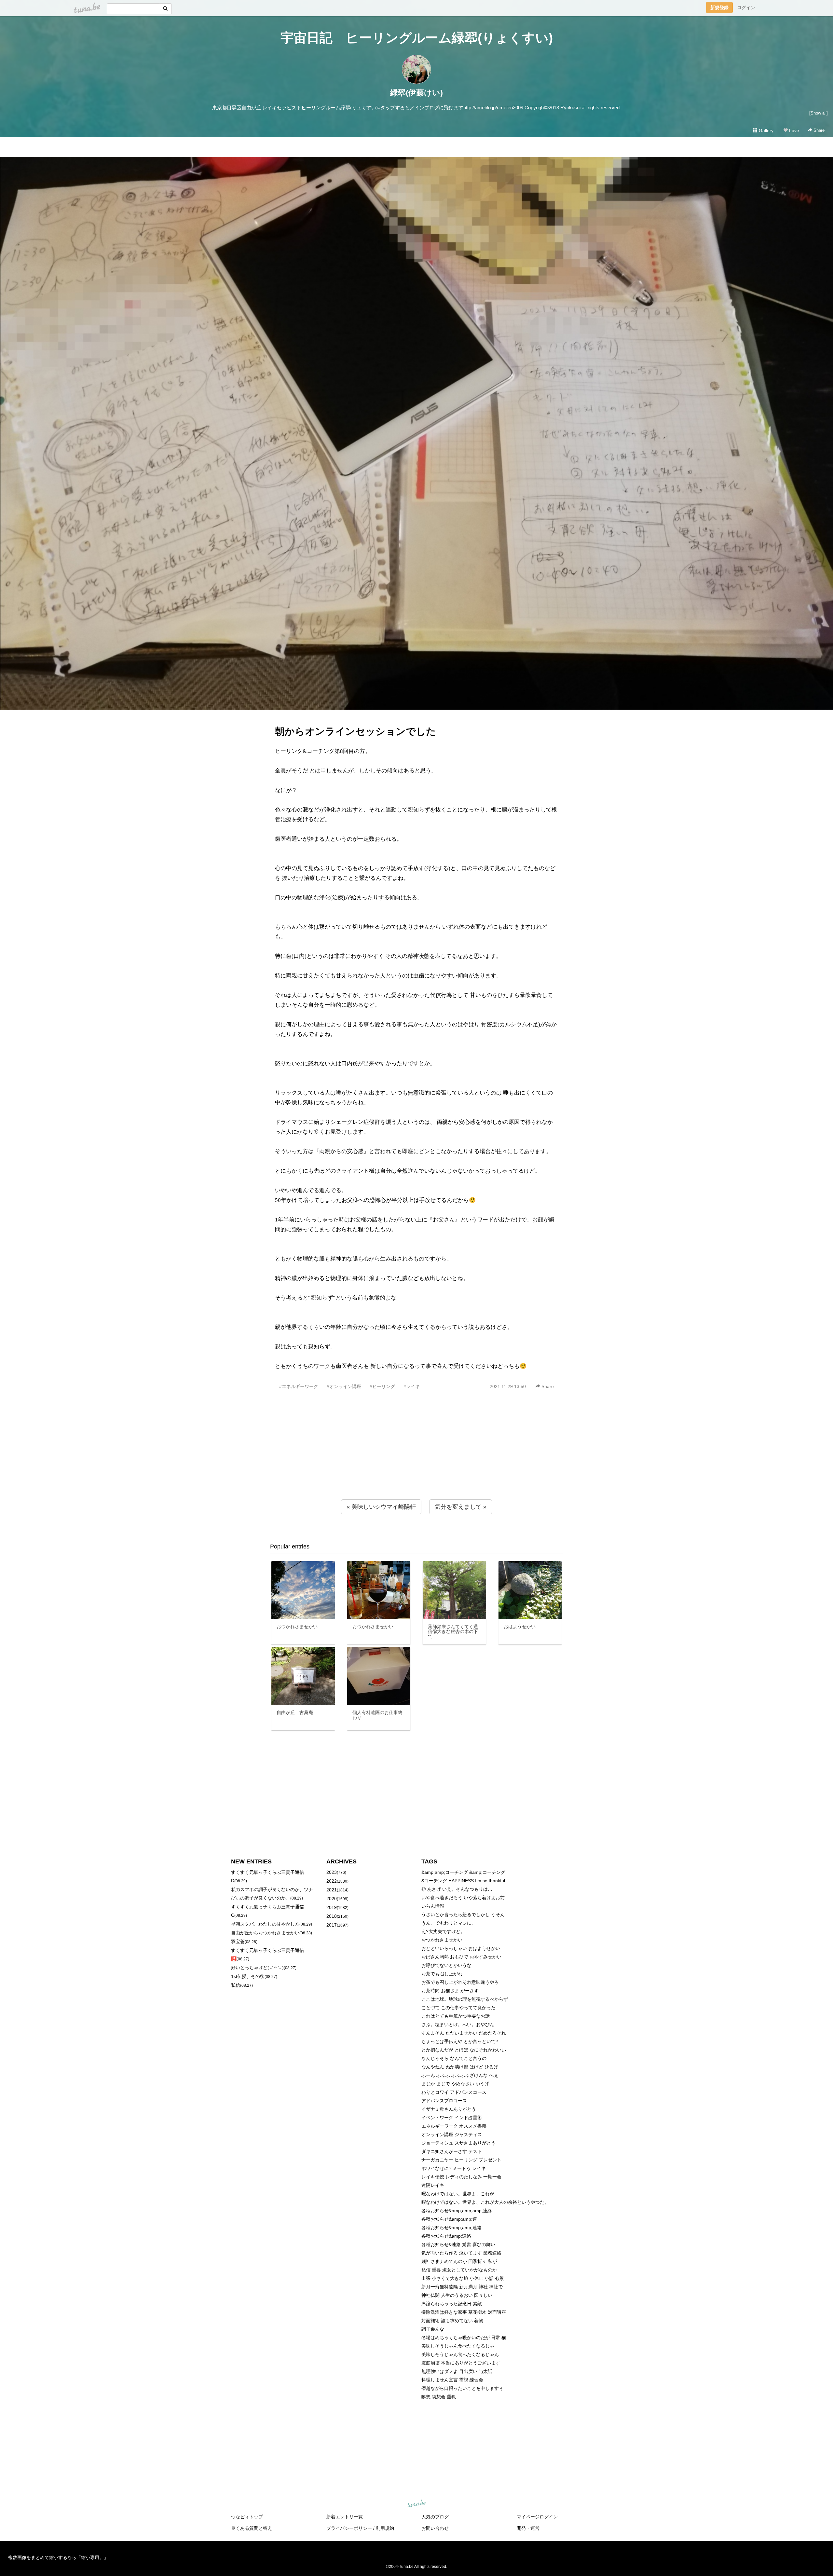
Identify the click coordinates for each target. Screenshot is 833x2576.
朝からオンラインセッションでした (355, 731)
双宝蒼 (238, 1942)
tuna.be (416, 2504)
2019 (332, 1907)
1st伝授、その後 (248, 1976)
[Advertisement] (416, 1459)
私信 (236, 1985)
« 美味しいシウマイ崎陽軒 (381, 1507)
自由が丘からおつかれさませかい (265, 1933)
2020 (332, 1899)
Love (793, 130)
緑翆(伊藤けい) (416, 93)
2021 (332, 1890)
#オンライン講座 (344, 1386)
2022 (332, 1881)
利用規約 (385, 2528)
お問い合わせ (435, 2528)
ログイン (746, 7)
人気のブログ (435, 2517)
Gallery (765, 130)
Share (818, 130)
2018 (332, 1916)
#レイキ (412, 1386)
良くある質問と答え (252, 2528)
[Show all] (819, 113)
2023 (332, 1872)
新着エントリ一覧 (345, 2517)
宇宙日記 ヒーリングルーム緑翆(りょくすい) (417, 38)
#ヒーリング (382, 1386)
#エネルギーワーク (299, 1386)
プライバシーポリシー (349, 2528)
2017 (332, 1925)
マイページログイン (537, 2517)
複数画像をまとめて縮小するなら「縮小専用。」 (58, 2557)
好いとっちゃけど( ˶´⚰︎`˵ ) (257, 1968)
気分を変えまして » (461, 1507)
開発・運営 (528, 2528)
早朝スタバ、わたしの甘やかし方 (265, 1924)
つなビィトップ (247, 2517)
